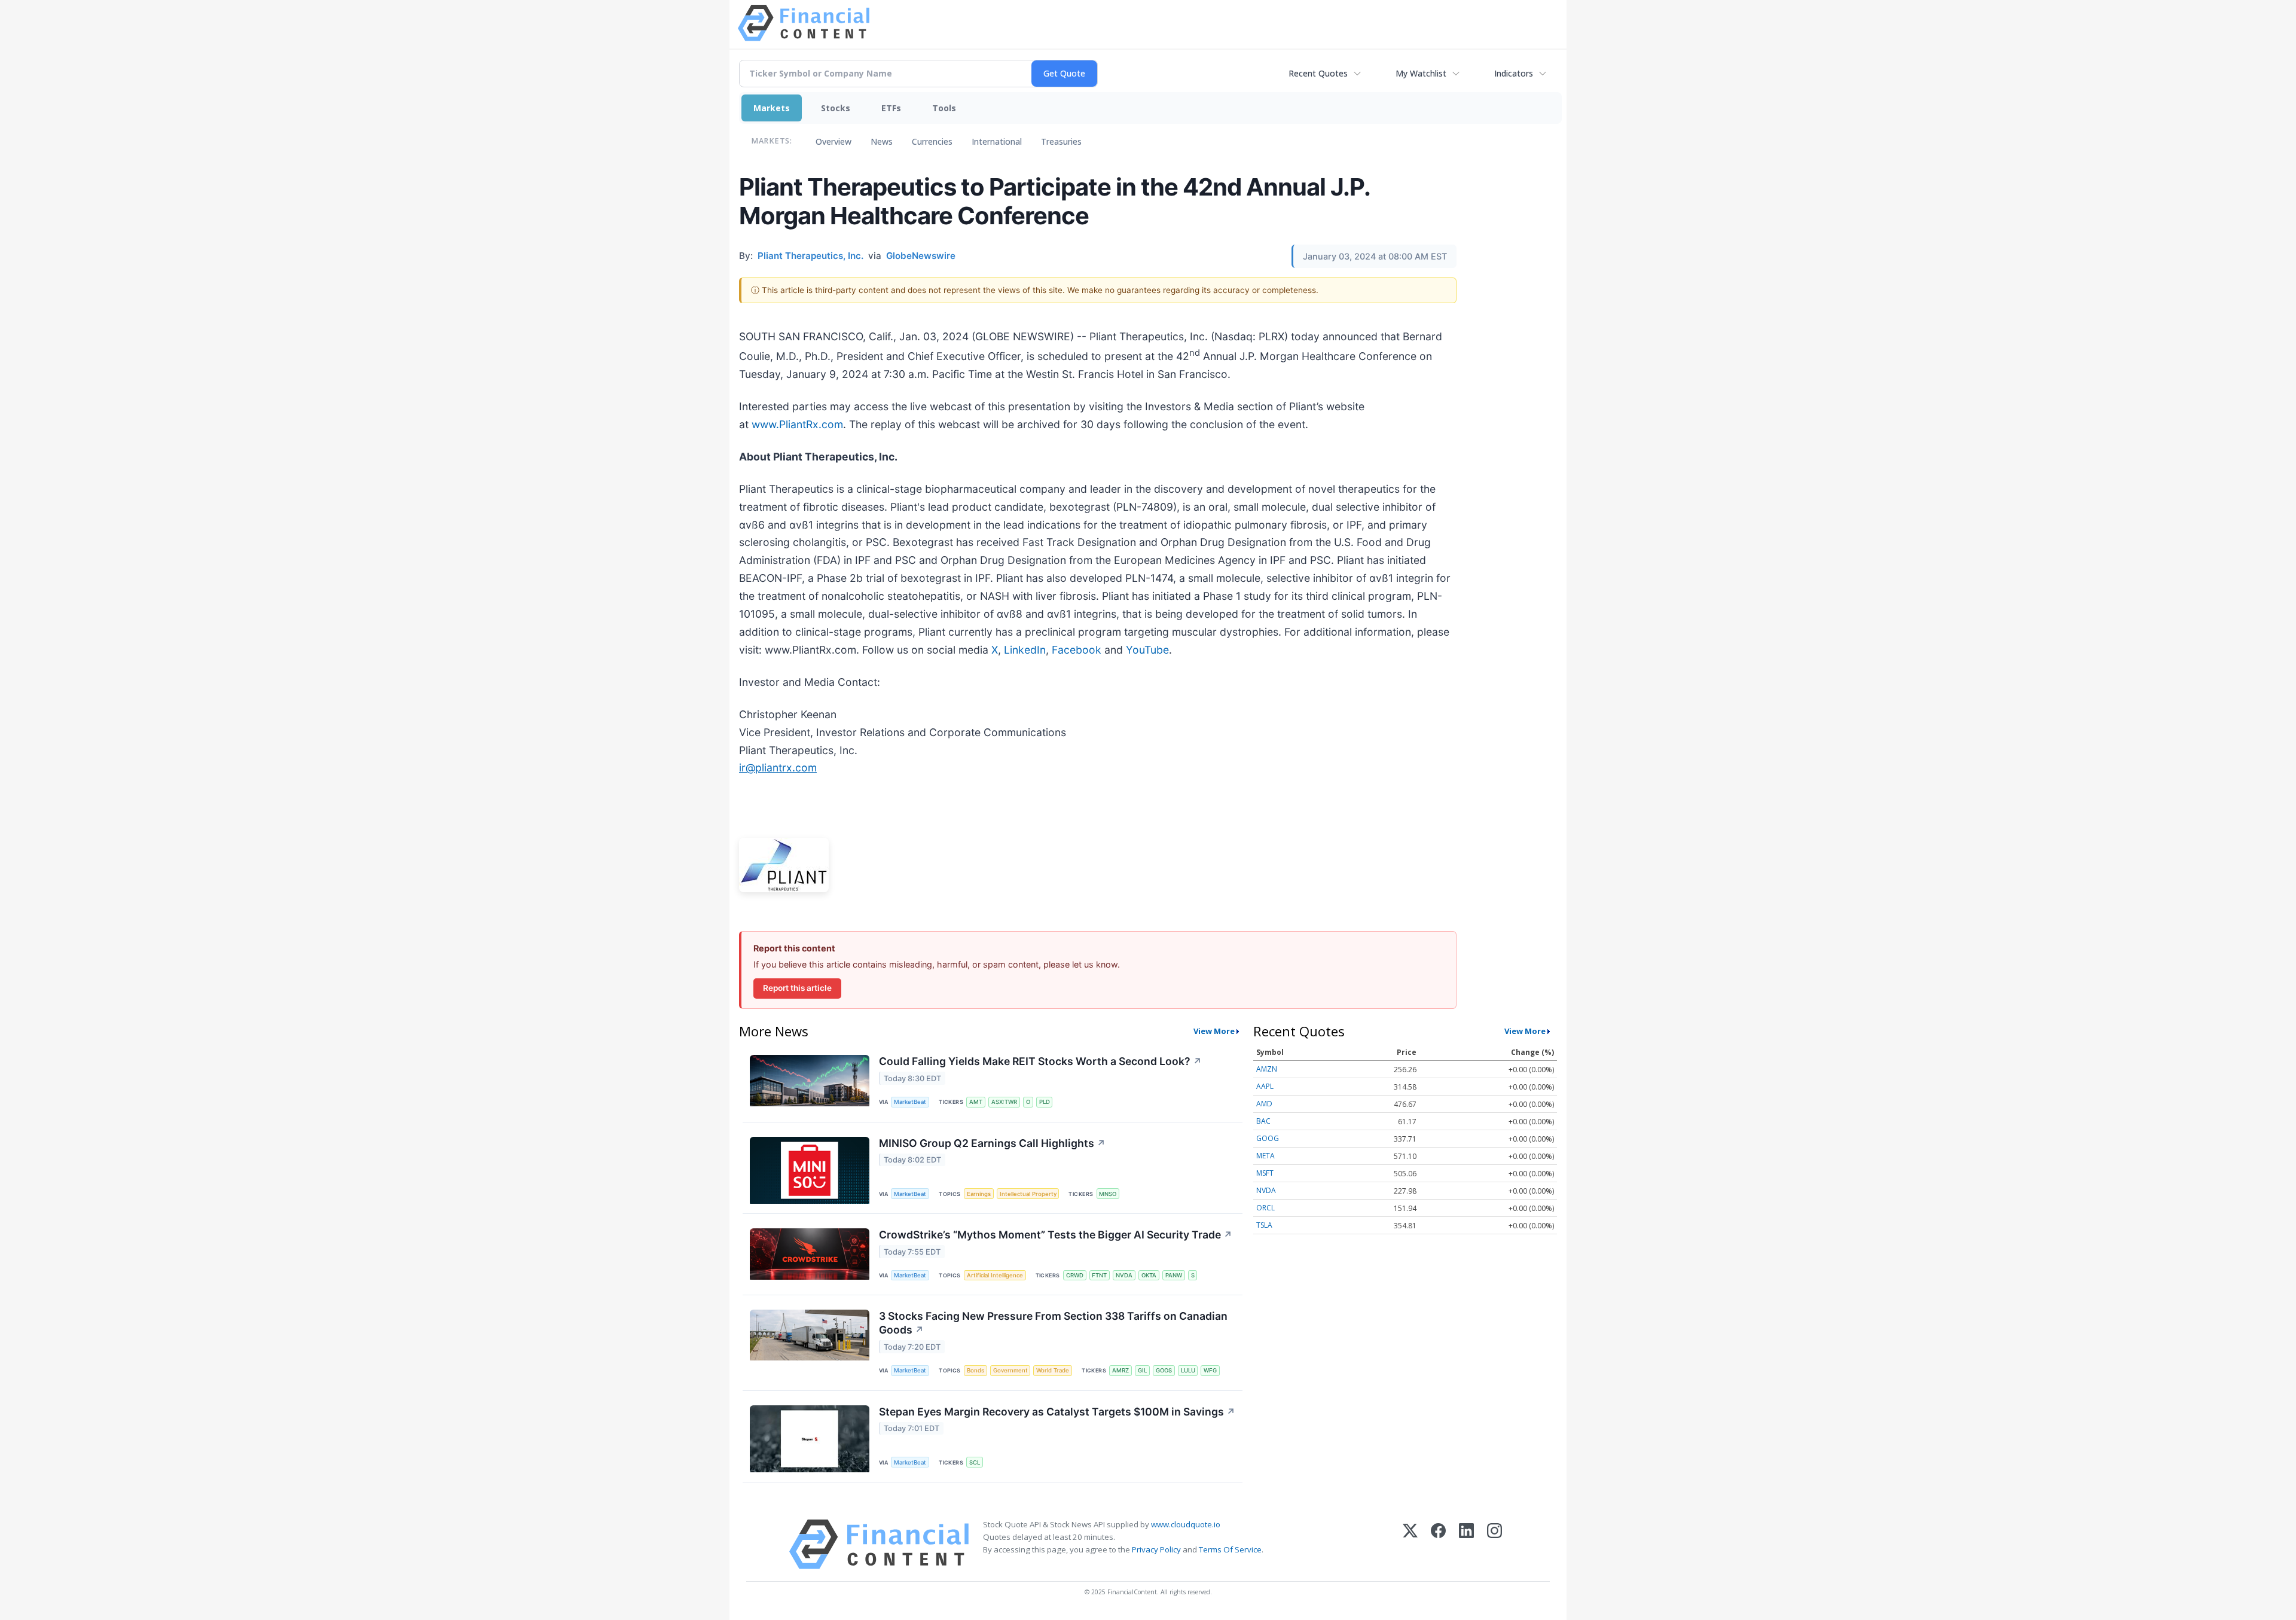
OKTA (1149, 1275)
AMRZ (1120, 1370)
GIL (1142, 1370)
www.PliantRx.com (797, 424)
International (997, 141)
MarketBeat (910, 1102)
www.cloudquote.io (1186, 1524)
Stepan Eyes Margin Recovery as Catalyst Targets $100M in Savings (1057, 1412)
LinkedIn (1025, 650)
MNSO (1108, 1194)
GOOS (1164, 1370)
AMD (1264, 1104)
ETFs (891, 108)
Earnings (979, 1194)
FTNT (1099, 1275)
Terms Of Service (1230, 1549)
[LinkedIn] (1466, 1544)
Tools (944, 108)
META (1265, 1156)
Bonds (976, 1370)
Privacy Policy (1156, 1549)
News (882, 141)
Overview (833, 141)
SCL (975, 1462)
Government (1010, 1370)
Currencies (932, 141)
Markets (772, 108)
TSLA (1264, 1225)
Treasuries (1061, 141)
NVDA (1124, 1275)
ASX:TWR (1004, 1102)
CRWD (1075, 1275)
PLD (1045, 1102)
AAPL (1265, 1086)
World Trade (1053, 1370)
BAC (1263, 1121)
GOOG (1268, 1138)
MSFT (1265, 1173)
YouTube (1147, 650)
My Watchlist (1421, 73)
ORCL (1265, 1208)
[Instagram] (1494, 1544)
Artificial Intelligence (995, 1275)
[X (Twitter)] (1410, 1544)
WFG (1210, 1370)
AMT (976, 1102)
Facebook (1077, 650)
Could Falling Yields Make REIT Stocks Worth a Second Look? (1040, 1061)
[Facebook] (1438, 1544)
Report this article (797, 988)
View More (1214, 1031)
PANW (1174, 1275)
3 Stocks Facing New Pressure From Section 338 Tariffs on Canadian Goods (1053, 1323)
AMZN (1267, 1069)
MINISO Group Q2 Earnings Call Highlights (992, 1143)
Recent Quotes (1318, 73)
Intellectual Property (1028, 1194)
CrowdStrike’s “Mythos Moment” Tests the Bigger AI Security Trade (1056, 1235)
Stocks (836, 108)
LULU (1188, 1370)
